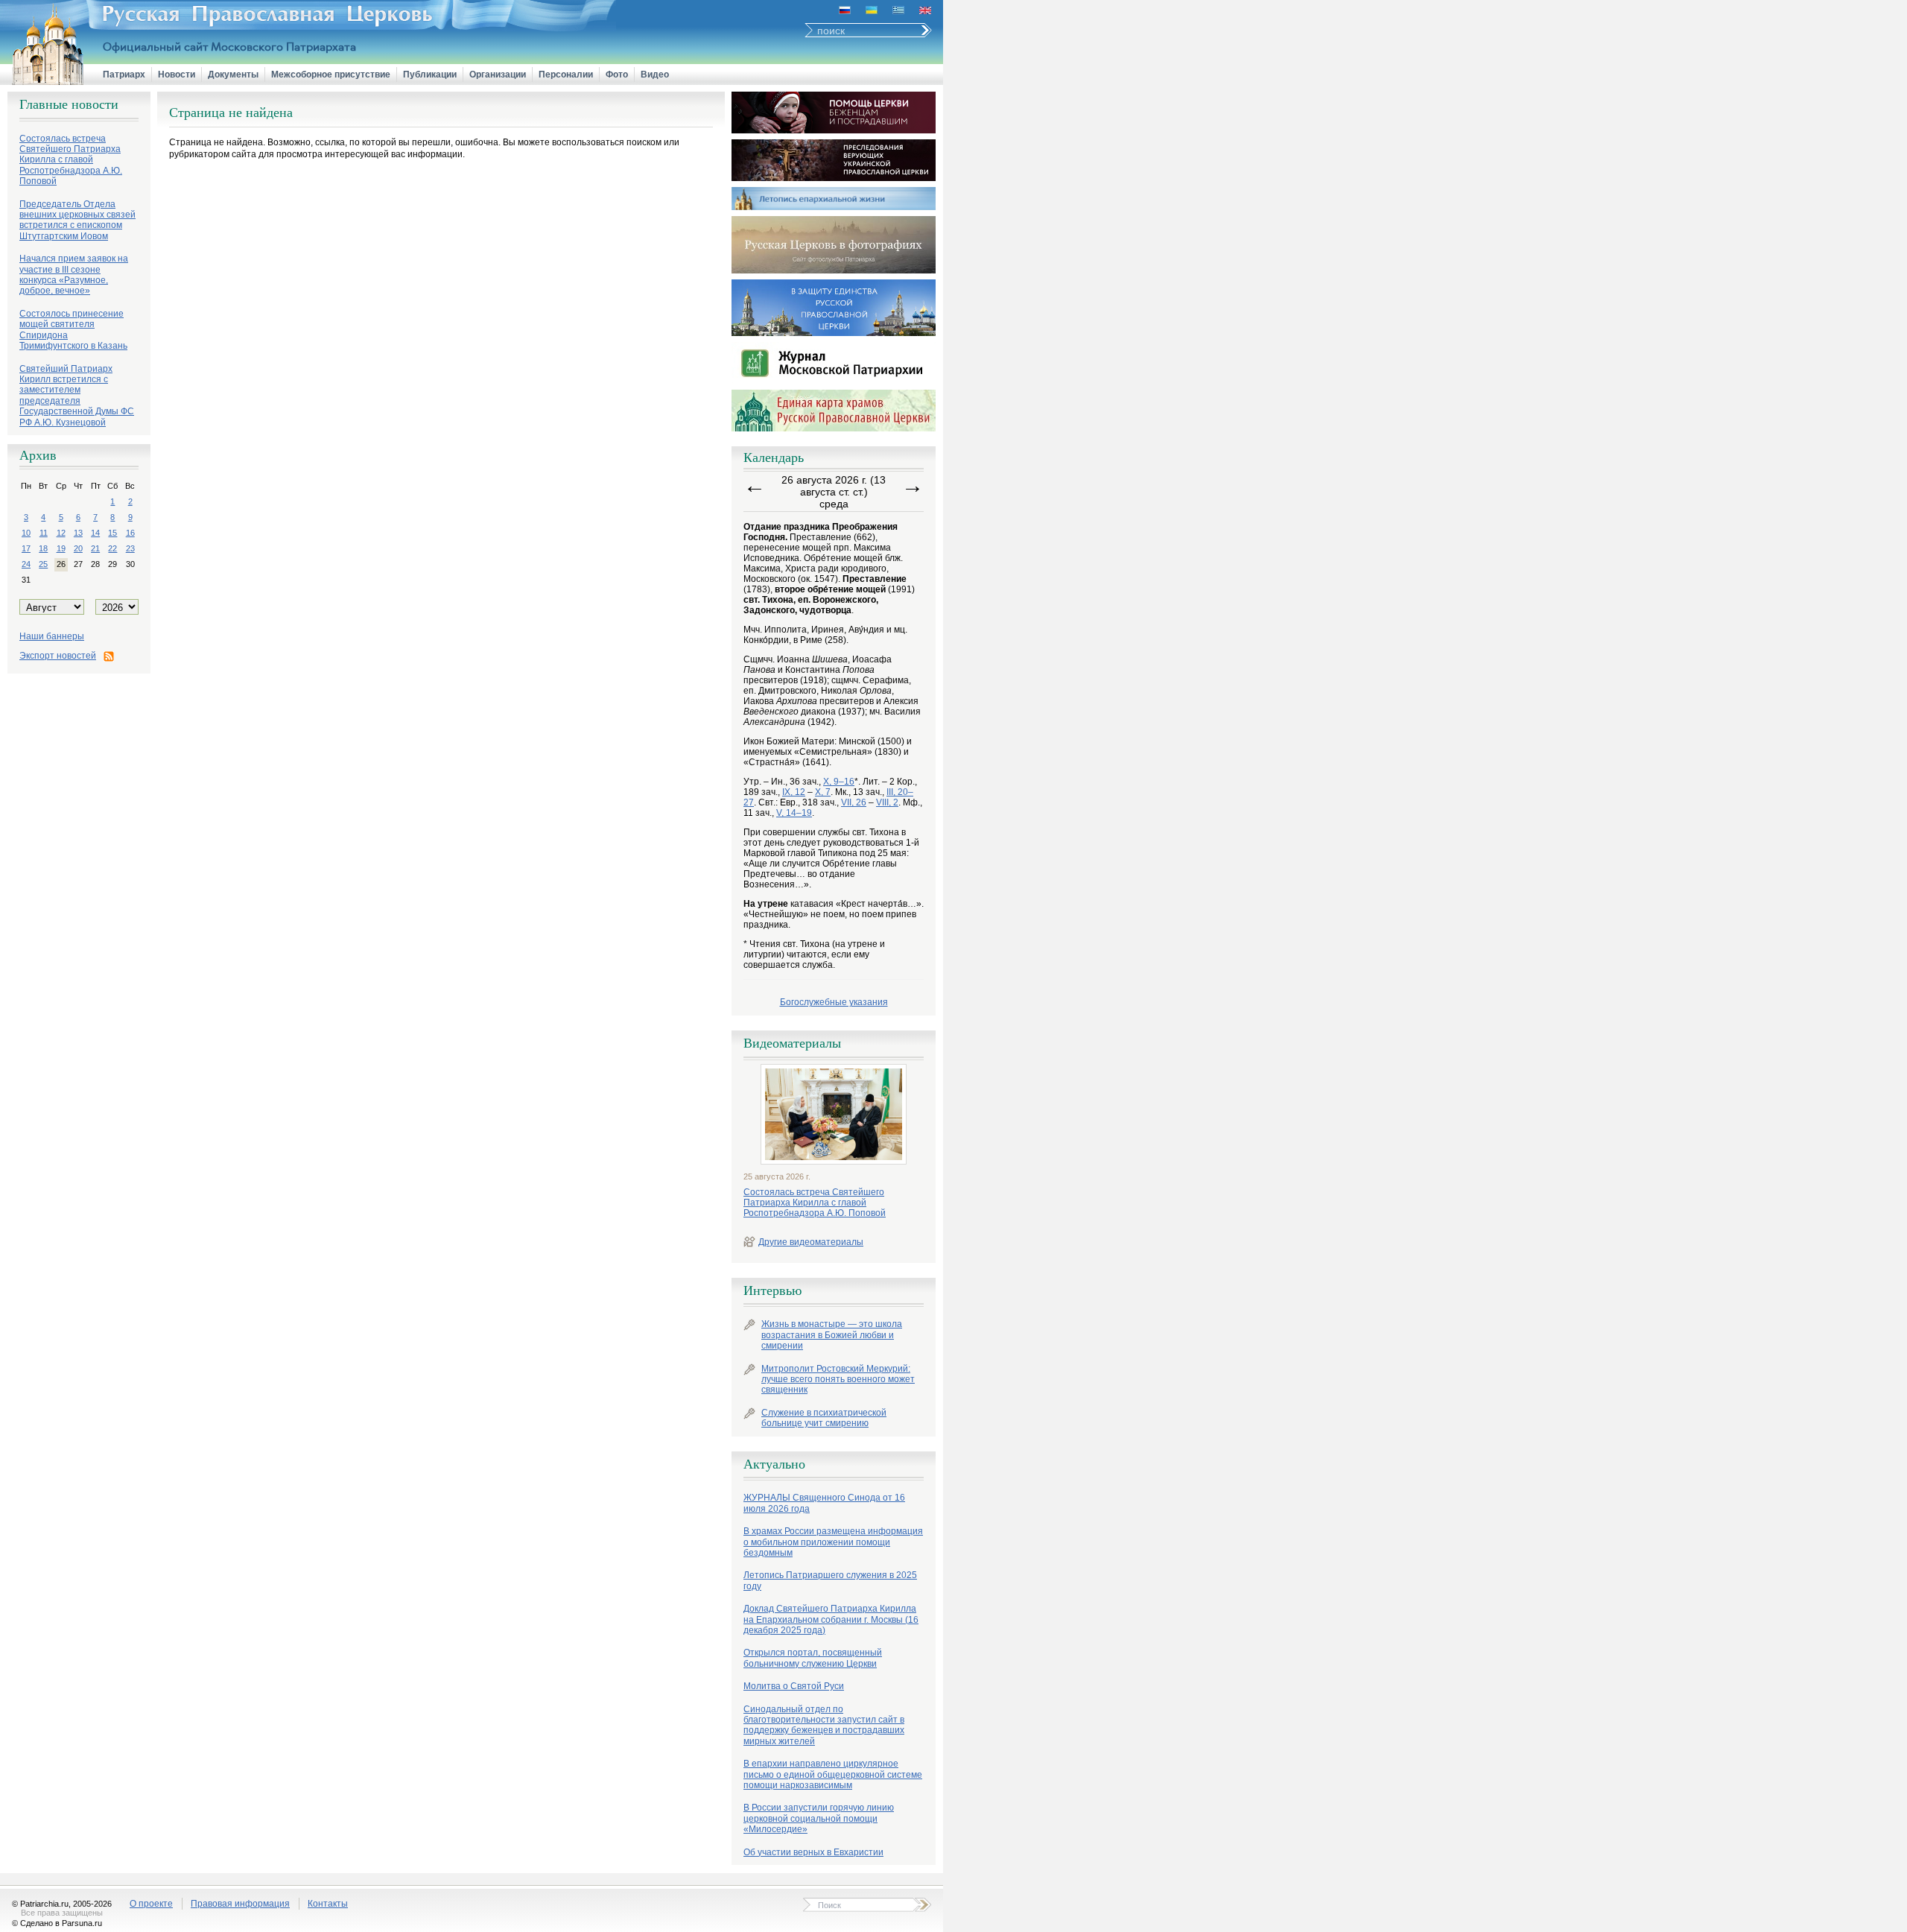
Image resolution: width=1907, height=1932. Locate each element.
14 (95, 533)
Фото (617, 75)
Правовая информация (240, 1904)
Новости (177, 75)
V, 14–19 (794, 813)
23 (130, 548)
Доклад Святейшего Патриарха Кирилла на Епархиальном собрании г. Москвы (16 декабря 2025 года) (831, 1619)
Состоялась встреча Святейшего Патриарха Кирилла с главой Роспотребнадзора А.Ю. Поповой (815, 1203)
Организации (498, 75)
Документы (233, 75)
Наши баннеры (52, 636)
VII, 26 (854, 802)
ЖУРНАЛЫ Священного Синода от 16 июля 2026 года (824, 1503)
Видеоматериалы (792, 1043)
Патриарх (124, 75)
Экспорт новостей (58, 656)
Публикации (430, 75)
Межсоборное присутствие (331, 75)
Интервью (772, 1290)
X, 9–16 (839, 782)
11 (44, 533)
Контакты (328, 1904)
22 (112, 548)
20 (78, 548)
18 (43, 548)
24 (26, 564)
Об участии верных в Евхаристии (813, 1852)
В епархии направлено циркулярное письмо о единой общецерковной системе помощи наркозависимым (833, 1774)
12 (61, 533)
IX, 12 (794, 792)
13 (78, 533)
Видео (655, 75)
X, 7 (823, 792)
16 (130, 533)
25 (43, 564)
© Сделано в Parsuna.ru (57, 1923)
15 (112, 533)
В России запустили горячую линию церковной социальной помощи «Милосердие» (819, 1818)
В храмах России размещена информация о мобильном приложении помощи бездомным (833, 1542)
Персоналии (566, 75)
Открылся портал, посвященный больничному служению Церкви (813, 1658)
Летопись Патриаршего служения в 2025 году (830, 1580)
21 (95, 548)
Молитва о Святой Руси (794, 1686)
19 (61, 548)
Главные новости (69, 104)
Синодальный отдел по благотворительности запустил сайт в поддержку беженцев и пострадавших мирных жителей (824, 1725)
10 (26, 533)
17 (26, 548)
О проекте (151, 1904)
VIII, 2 (887, 802)
